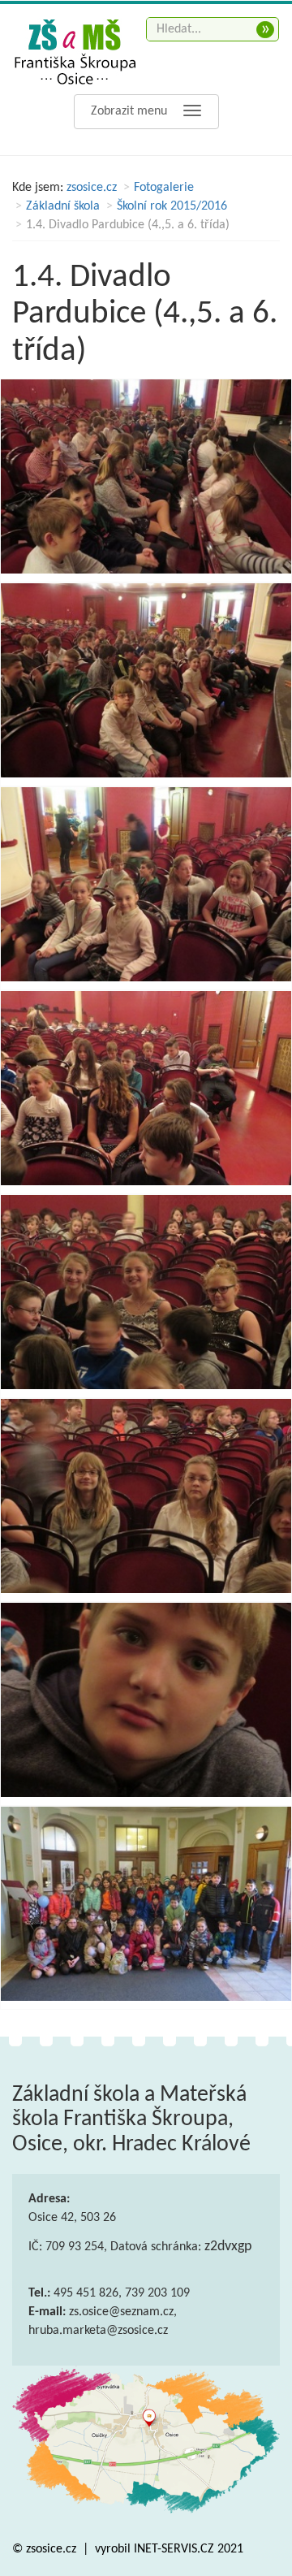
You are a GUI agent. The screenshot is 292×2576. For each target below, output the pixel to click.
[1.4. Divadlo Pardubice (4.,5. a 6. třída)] (146, 476)
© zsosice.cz (46, 2549)
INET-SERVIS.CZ (174, 2549)
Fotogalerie (164, 188)
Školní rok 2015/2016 (172, 206)
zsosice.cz (92, 188)
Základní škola (63, 206)
